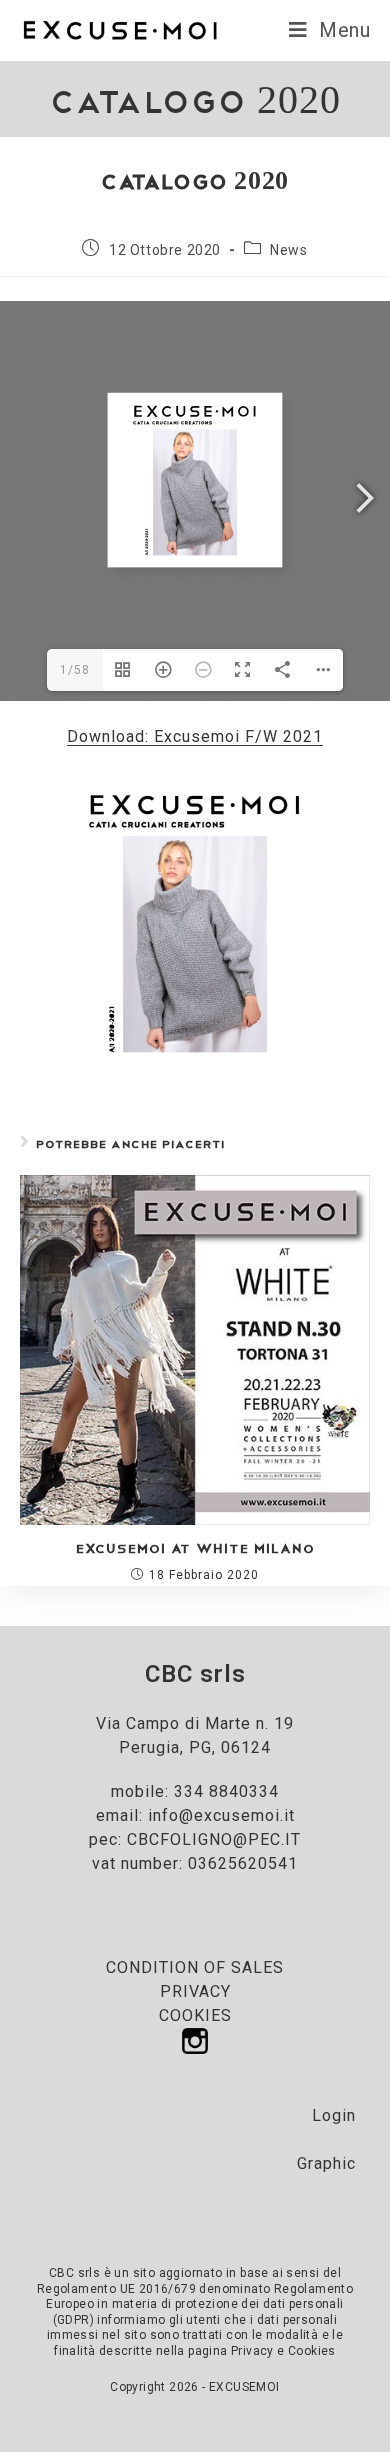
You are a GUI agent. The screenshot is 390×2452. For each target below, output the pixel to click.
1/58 (75, 670)
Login (334, 2115)
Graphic (326, 2163)
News (288, 250)
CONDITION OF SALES (195, 1967)
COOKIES (195, 2015)
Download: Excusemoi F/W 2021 (195, 736)
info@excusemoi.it (221, 1815)
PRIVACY (195, 1991)
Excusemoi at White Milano (195, 1547)
